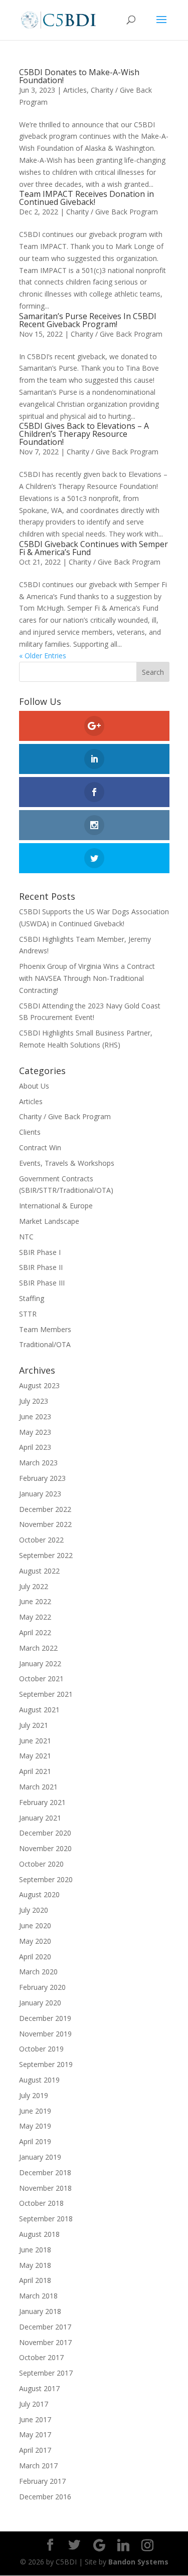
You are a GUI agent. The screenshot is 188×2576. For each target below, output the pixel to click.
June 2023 (35, 1416)
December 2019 (45, 2018)
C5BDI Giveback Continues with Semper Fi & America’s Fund (93, 548)
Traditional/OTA (45, 1344)
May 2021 (35, 1756)
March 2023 (38, 1463)
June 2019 (35, 2111)
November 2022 (45, 1524)
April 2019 (35, 2141)
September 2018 (46, 2219)
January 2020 (40, 2003)
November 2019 (45, 2034)
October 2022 (41, 1540)
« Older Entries (43, 656)
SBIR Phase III (42, 1283)
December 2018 (45, 2172)
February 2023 (42, 1478)
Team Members (45, 1329)
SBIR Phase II (41, 1267)
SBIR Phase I (40, 1252)
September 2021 (46, 1694)
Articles (75, 90)
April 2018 (35, 2280)
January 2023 (40, 1494)
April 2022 (35, 1632)
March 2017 (38, 2466)
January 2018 (40, 2311)
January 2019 (40, 2157)
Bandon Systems (138, 2562)
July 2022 (34, 1586)
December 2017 (45, 2327)
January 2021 (40, 1818)
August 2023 (39, 1385)
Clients (30, 1132)
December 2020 (45, 1833)
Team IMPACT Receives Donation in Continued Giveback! (86, 198)
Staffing (32, 1298)
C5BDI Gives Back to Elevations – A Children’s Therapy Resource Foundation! (84, 434)
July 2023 (34, 1401)
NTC (26, 1237)
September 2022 (46, 1555)
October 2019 (41, 2049)
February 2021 (42, 1802)
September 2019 (46, 2064)
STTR (28, 1314)
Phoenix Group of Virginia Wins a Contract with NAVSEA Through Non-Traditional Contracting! (87, 978)
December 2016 (45, 2497)
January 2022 (40, 1663)
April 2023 (35, 1447)
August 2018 (39, 2234)
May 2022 (35, 1617)
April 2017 (35, 2450)
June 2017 (35, 2419)
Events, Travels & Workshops (67, 1163)
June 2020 (35, 1925)
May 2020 (35, 1941)
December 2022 (45, 1509)
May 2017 (35, 2434)
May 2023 (35, 1432)
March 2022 (38, 1648)
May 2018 (35, 2265)
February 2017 (42, 2481)
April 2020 (35, 1957)
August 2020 (39, 1894)
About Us (34, 1086)
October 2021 (41, 1679)
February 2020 (42, 1987)
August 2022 (39, 1571)
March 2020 (38, 1972)
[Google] (99, 2545)
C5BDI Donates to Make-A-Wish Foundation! (79, 76)
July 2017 (34, 2404)
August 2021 (39, 1710)
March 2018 (38, 2296)
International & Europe (56, 1206)
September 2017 (46, 2373)
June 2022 (35, 1601)
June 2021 (35, 1741)
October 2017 (41, 2357)
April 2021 (35, 1771)
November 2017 (45, 2342)
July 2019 (34, 2095)
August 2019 (39, 2080)
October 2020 (41, 1864)
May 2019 (35, 2126)
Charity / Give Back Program (112, 212)
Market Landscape (49, 1221)
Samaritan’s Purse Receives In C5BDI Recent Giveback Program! (88, 320)
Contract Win (40, 1147)
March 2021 (38, 1787)
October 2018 (41, 2203)
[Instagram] (147, 2545)
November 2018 (45, 2188)
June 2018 (35, 2250)
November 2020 (45, 1848)
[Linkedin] (123, 2545)
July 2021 (34, 1725)
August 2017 (39, 2388)
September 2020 (46, 1879)
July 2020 (34, 1910)
